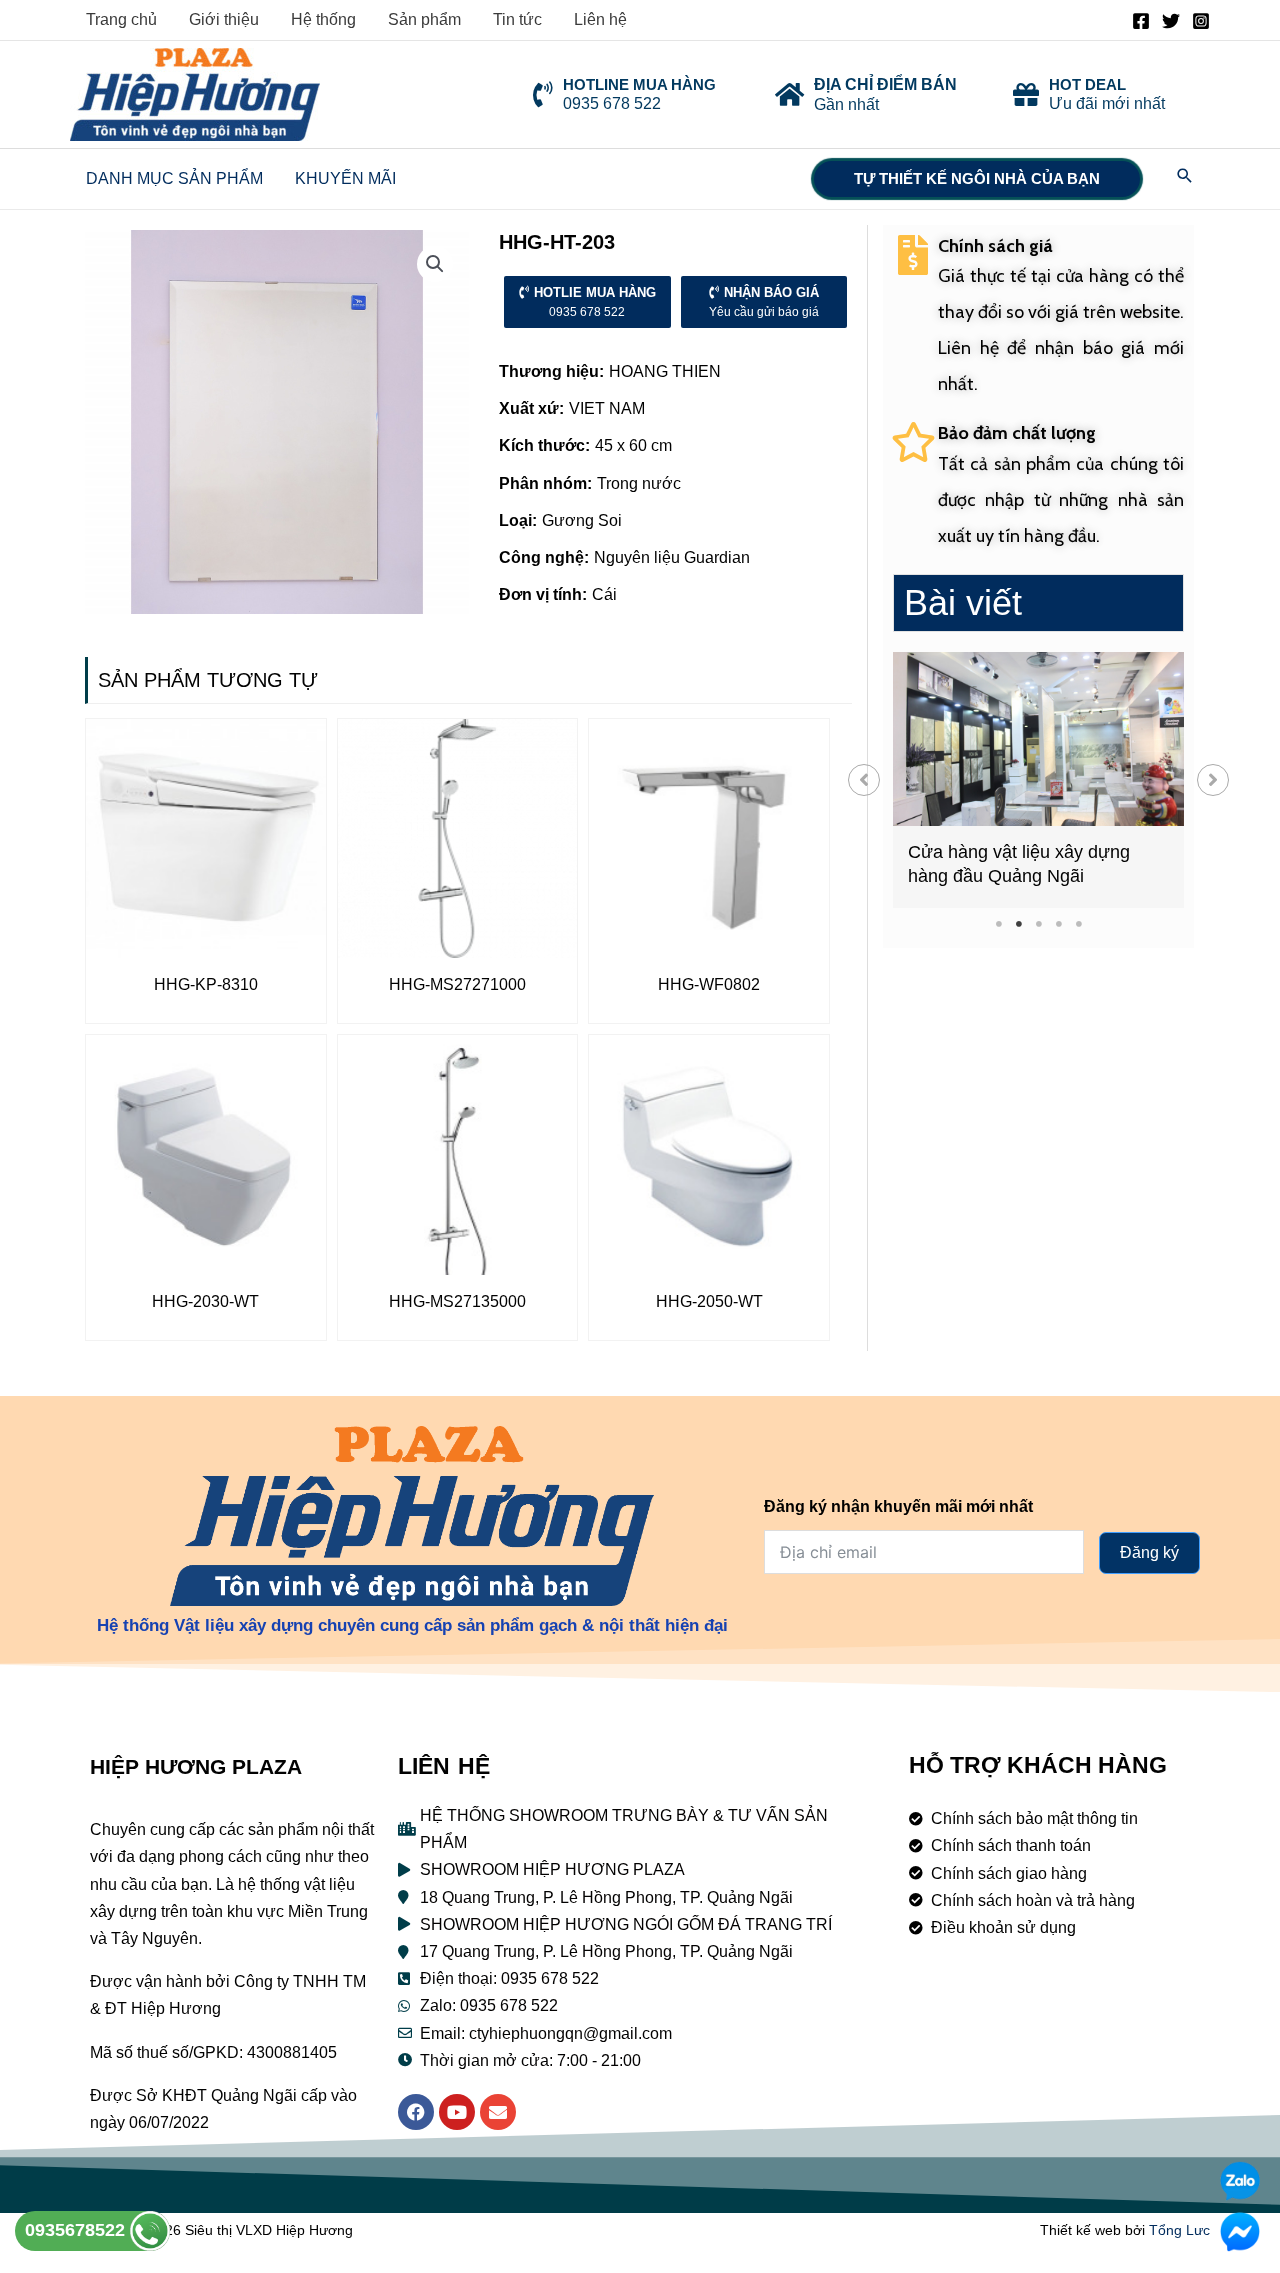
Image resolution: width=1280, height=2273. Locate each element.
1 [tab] (998, 923)
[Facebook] (1141, 21)
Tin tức (517, 19)
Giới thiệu (224, 19)
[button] (864, 780)
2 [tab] (1018, 923)
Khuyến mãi (345, 178)
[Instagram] (1201, 21)
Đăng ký (1149, 1552)
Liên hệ (600, 19)
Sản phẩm (424, 19)
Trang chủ (121, 19)
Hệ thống (323, 19)
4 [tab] (1058, 923)
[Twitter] (1171, 21)
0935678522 (77, 2230)
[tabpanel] (1038, 780)
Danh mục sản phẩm (174, 178)
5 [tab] (1078, 923)
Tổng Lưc (1179, 2230)
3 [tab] (1038, 923)
